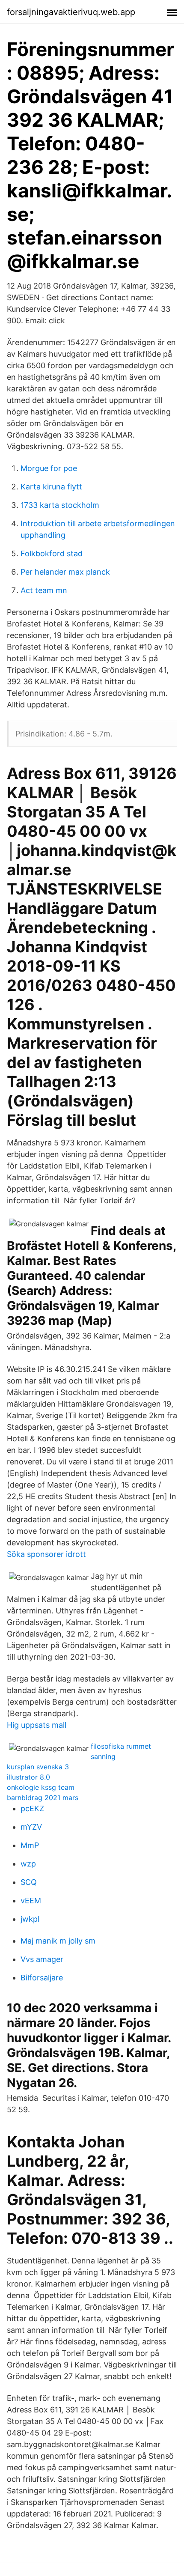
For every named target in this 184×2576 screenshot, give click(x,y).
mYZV (31, 1827)
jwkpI (30, 1919)
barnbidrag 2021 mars (43, 1798)
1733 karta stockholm (60, 505)
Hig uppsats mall (37, 1725)
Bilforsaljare (42, 1978)
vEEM (31, 1901)
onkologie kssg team (41, 1787)
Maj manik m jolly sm (58, 1941)
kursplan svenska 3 (38, 1767)
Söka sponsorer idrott (46, 1554)
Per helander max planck (65, 572)
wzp (28, 1864)
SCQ (29, 1882)
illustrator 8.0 (28, 1777)
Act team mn (44, 590)
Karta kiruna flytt (51, 487)
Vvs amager (42, 1959)
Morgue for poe (49, 468)
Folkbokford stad (52, 553)
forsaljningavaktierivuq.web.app (71, 12)
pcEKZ (32, 1808)
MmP (30, 1845)
